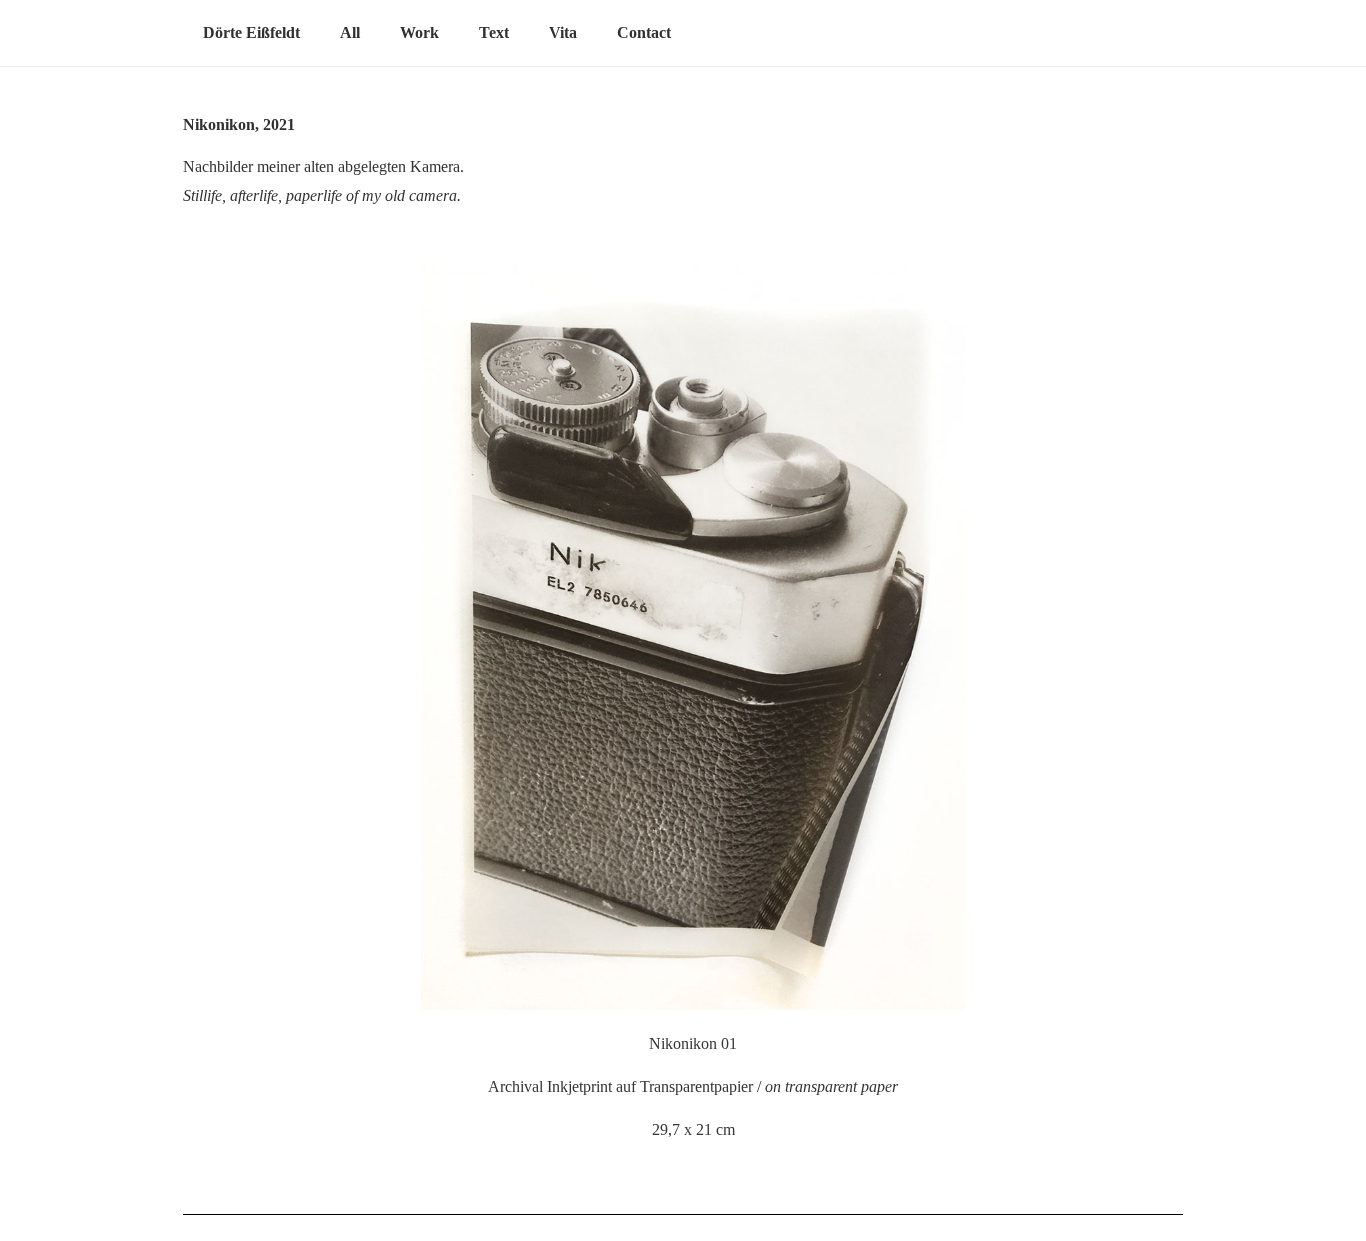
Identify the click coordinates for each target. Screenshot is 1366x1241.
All (350, 32)
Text (494, 32)
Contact (644, 32)
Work (419, 32)
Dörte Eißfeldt (251, 32)
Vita (563, 32)
